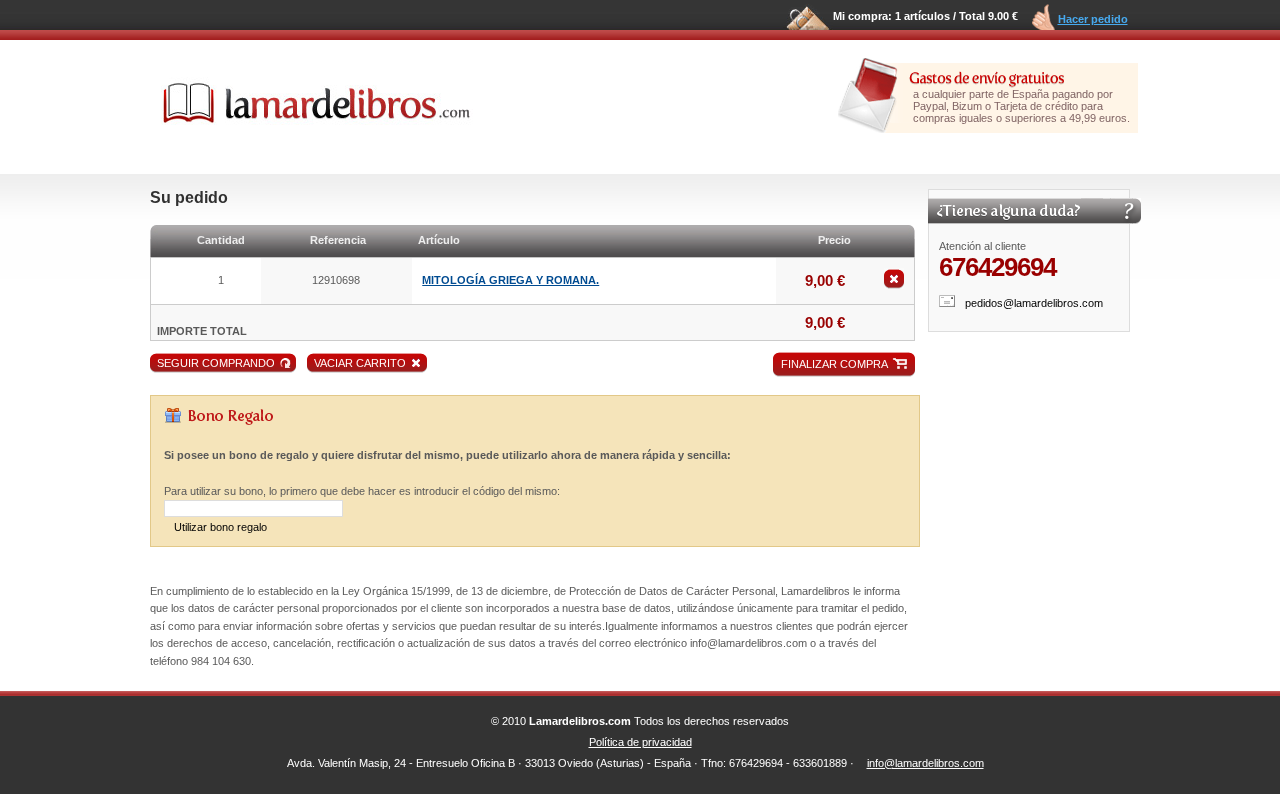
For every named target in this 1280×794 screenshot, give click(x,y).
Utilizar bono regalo (220, 527)
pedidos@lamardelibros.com (1034, 303)
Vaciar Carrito (360, 363)
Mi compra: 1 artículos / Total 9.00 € (925, 16)
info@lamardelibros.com (925, 763)
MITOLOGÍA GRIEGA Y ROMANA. (510, 280)
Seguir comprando (216, 363)
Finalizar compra (834, 364)
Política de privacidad (640, 742)
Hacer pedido (1093, 19)
